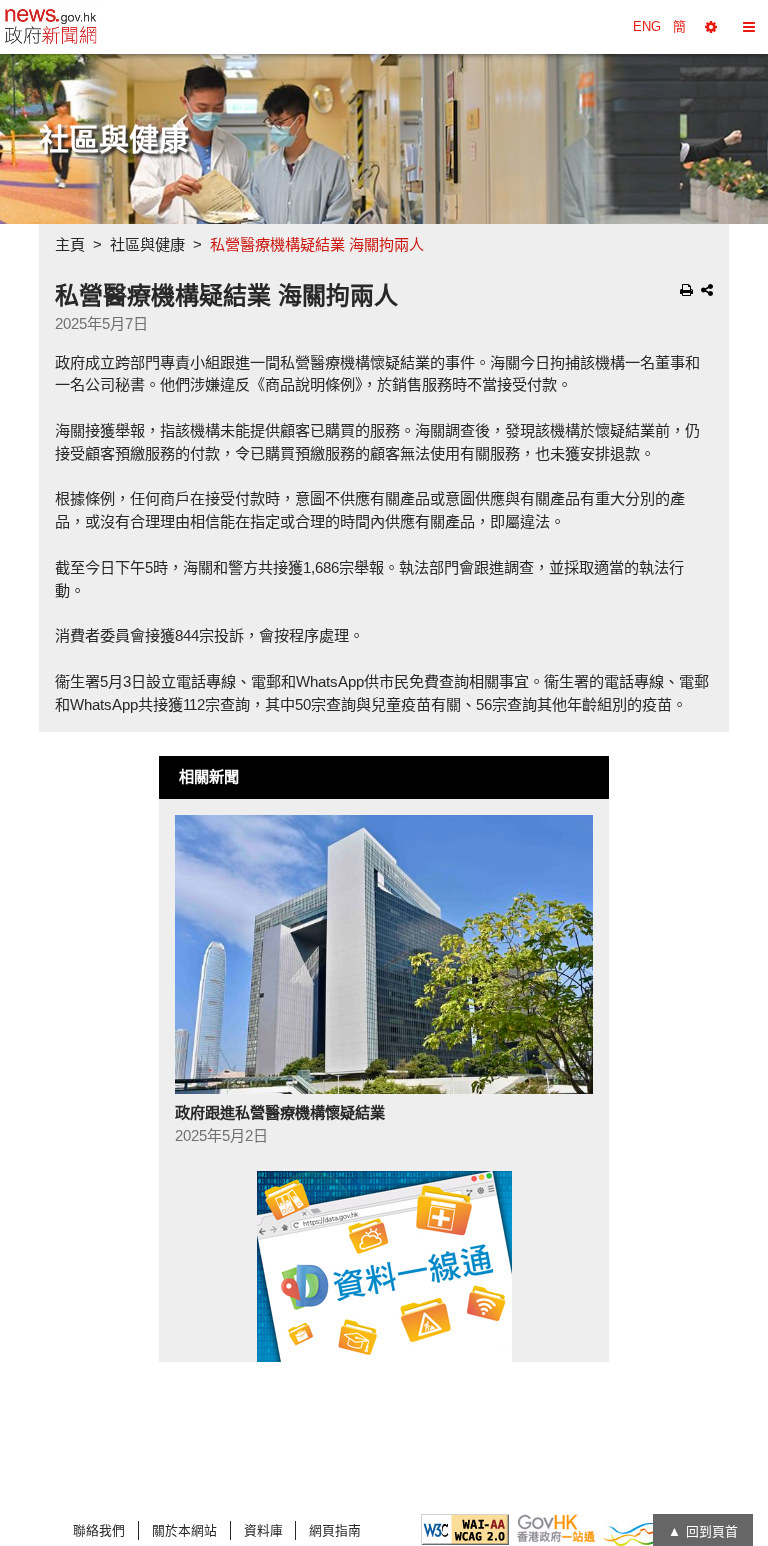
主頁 (70, 244)
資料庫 (263, 1530)
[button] (711, 27)
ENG (647, 26)
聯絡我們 (99, 1530)
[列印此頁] (686, 290)
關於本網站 (184, 1530)
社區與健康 (147, 244)
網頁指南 (335, 1530)
